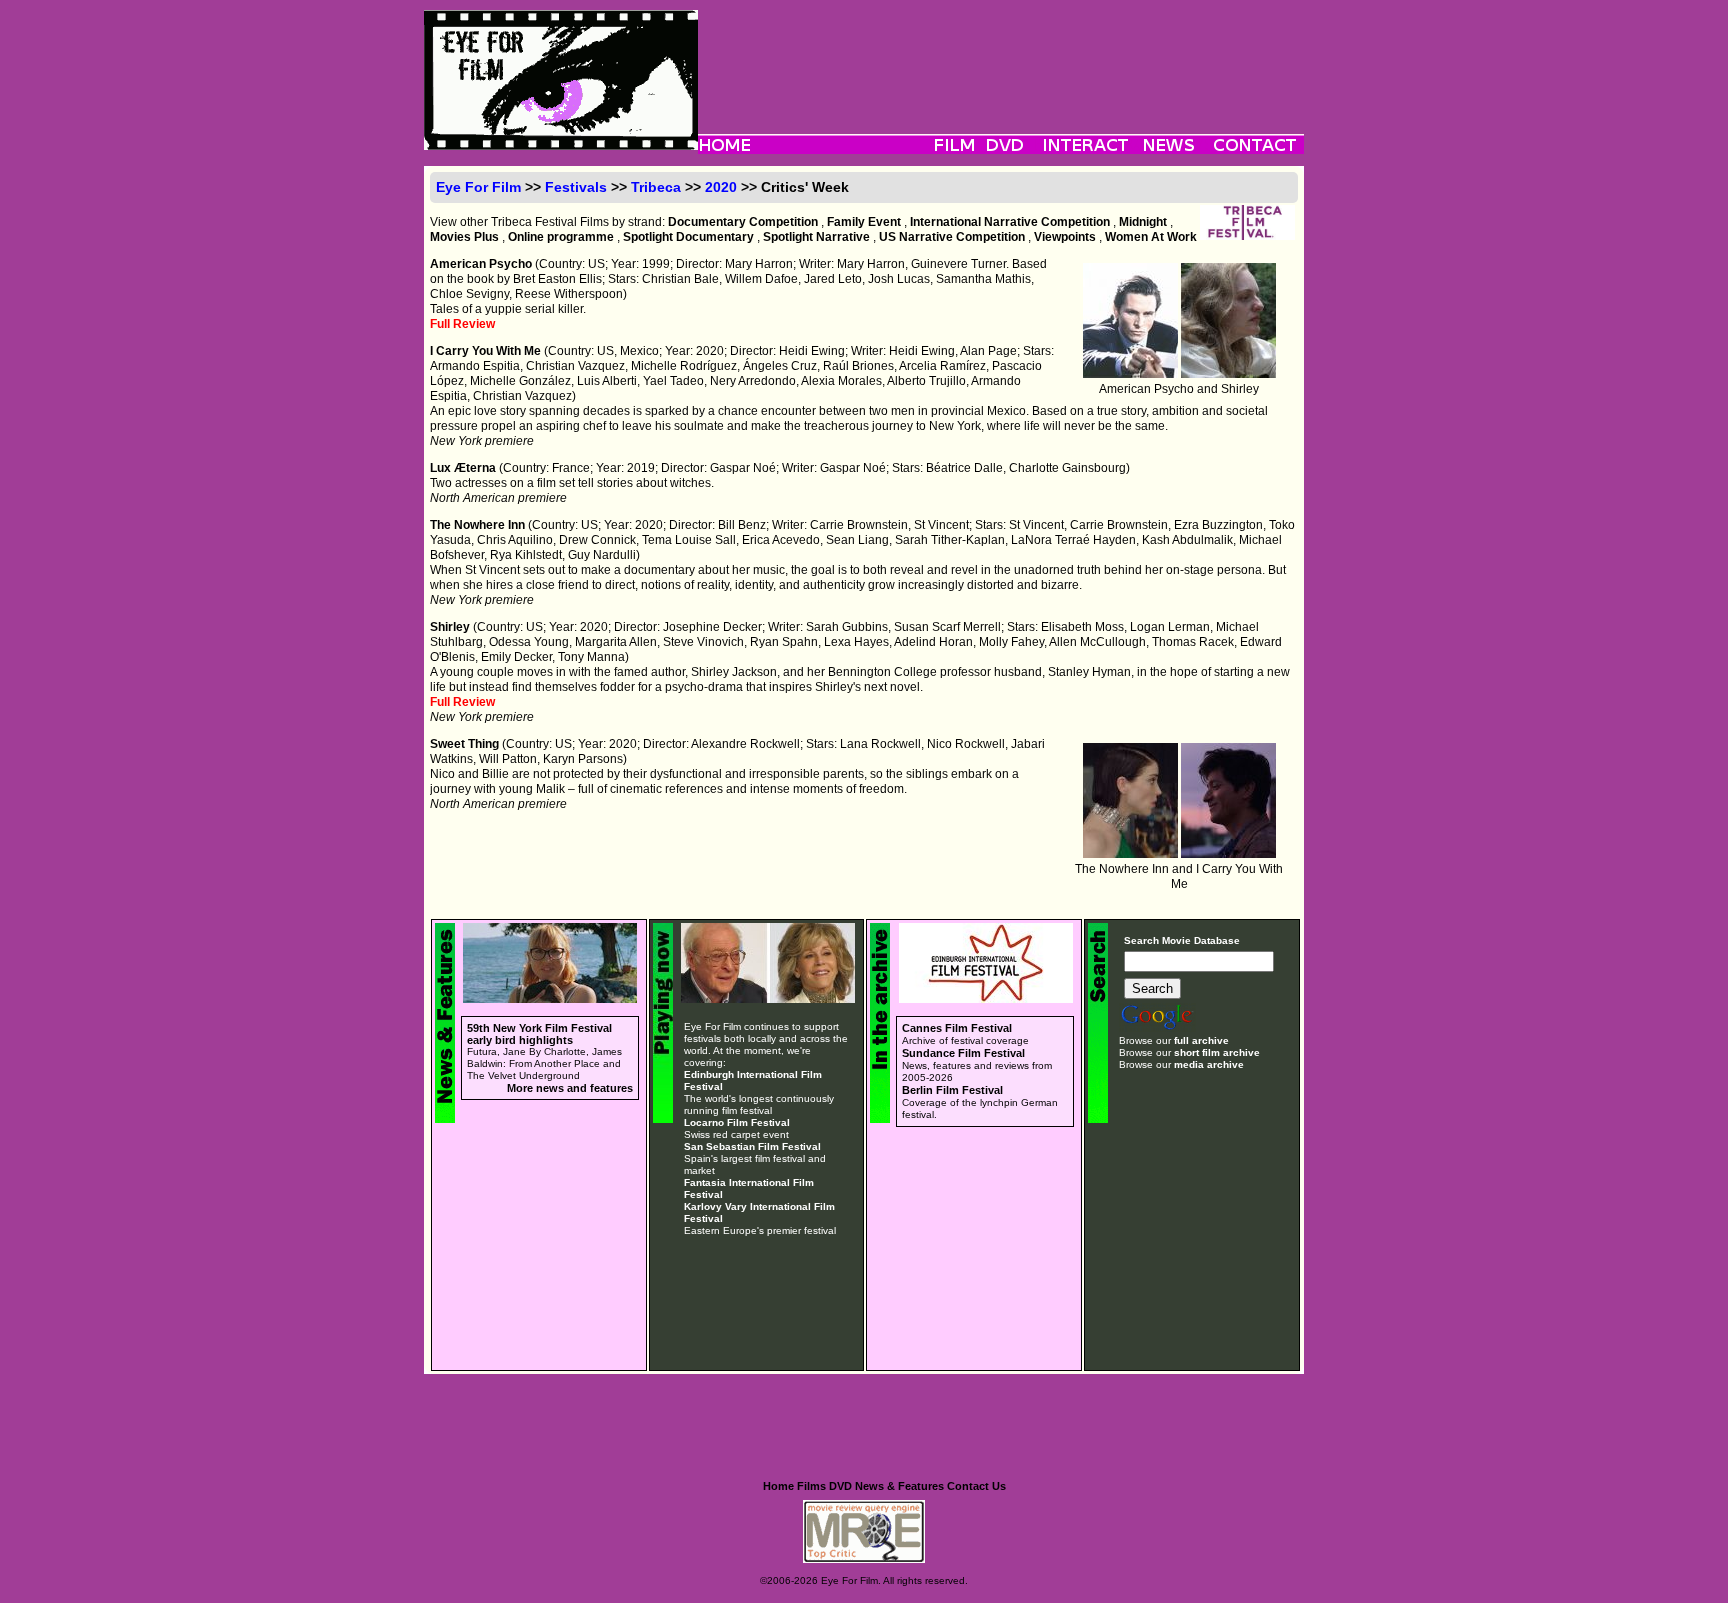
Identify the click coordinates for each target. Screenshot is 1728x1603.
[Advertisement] (1001, 55)
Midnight (1143, 222)
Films (811, 1486)
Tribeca (656, 187)
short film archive (1217, 1052)
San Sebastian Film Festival (752, 1146)
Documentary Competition (743, 222)
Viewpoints (1065, 237)
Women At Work (1151, 237)
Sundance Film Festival (963, 1053)
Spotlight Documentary (688, 237)
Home (778, 1486)
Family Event (864, 222)
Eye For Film (478, 187)
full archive (1201, 1040)
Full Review (462, 324)
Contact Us (976, 1486)
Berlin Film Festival (952, 1090)
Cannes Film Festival (957, 1028)
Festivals (576, 187)
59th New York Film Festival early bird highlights (539, 1034)
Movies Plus (464, 237)
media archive (1209, 1064)
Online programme (561, 237)
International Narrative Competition (1010, 222)
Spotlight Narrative (816, 237)
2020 (721, 187)
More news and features (570, 1088)
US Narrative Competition (952, 237)
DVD (840, 1486)
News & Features (899, 1486)
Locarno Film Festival (737, 1122)
